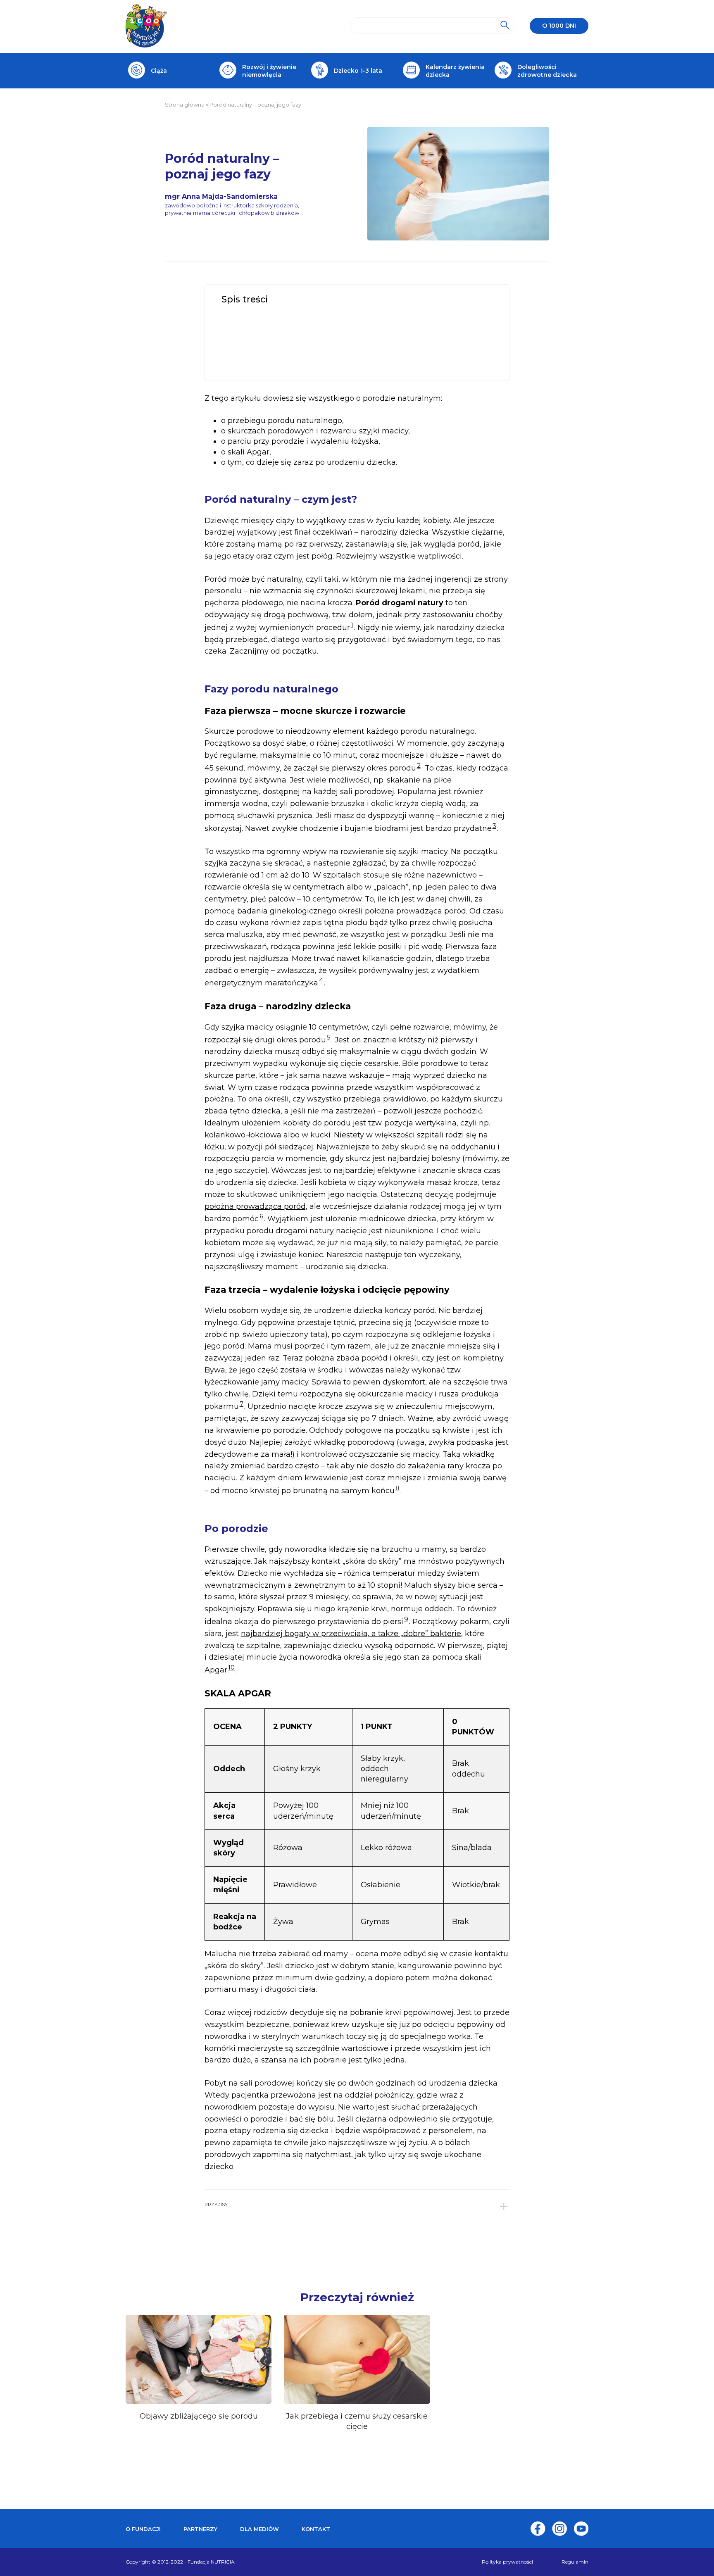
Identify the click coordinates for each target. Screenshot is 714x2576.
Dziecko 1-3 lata (358, 71)
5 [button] (329, 1037)
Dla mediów (259, 2529)
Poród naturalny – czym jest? (269, 314)
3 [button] (494, 826)
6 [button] (261, 1216)
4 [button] (321, 980)
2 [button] (419, 765)
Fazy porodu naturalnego (267, 323)
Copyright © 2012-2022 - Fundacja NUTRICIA (180, 2562)
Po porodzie (250, 358)
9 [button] (406, 1619)
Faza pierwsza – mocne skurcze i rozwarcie (290, 332)
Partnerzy (200, 2529)
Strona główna (185, 105)
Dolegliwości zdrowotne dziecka (547, 71)
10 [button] (231, 1667)
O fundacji (143, 2529)
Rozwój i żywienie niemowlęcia (269, 71)
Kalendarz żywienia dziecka (455, 71)
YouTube (581, 2529)
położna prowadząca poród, (256, 1206)
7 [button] (242, 1404)
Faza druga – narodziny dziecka (275, 341)
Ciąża (159, 71)
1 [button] (352, 625)
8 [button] (397, 1488)
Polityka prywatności (507, 2562)
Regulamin (575, 2562)
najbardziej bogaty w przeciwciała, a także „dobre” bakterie (351, 1634)
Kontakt (316, 2529)
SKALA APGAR (252, 367)
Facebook (538, 2529)
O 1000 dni (559, 26)
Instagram (559, 2529)
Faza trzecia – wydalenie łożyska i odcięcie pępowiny (302, 349)
